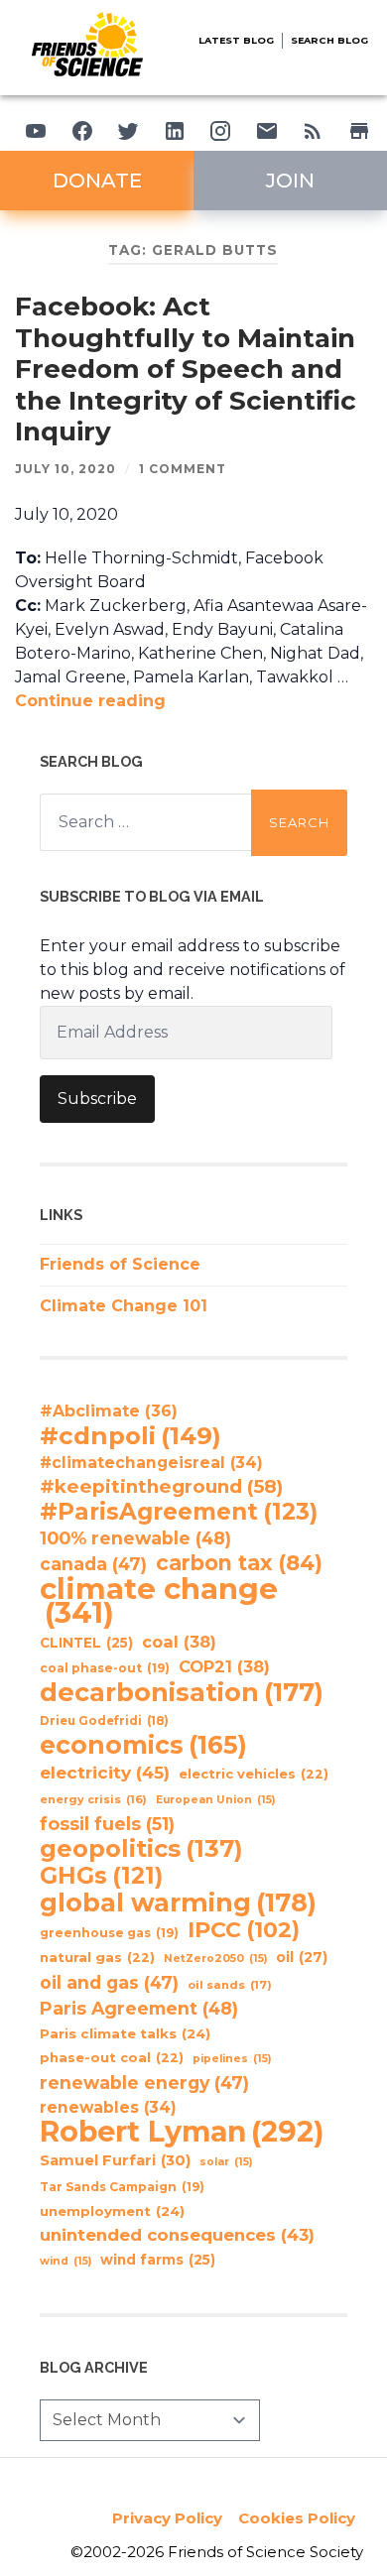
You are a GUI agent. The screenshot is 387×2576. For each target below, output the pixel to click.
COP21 (224, 1666)
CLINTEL (86, 1643)
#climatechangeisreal (151, 1463)
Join (290, 181)
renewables (108, 2107)
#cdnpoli (130, 1435)
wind (65, 2261)
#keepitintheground (161, 1486)
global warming (178, 1902)
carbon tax (239, 1563)
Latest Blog (236, 40)
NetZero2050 (215, 1959)
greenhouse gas (109, 1933)
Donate (97, 181)
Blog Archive (94, 2367)
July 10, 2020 (65, 469)
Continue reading (90, 701)
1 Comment (183, 469)
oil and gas (109, 1982)
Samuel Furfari (115, 2160)
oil (302, 1957)
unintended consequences (177, 2235)
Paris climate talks (125, 2033)
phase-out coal (112, 2058)
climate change (159, 1601)
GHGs (101, 1876)
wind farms (158, 2260)
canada (93, 1564)
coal (179, 1642)
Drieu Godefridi (104, 1721)
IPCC (244, 1930)
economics (143, 1745)
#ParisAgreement (179, 1512)
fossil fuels (107, 1824)
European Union (215, 1800)
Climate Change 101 (124, 1306)
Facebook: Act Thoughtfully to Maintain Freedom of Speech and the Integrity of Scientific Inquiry (186, 369)
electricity (105, 1772)
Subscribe (97, 1099)
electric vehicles (254, 1774)
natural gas (97, 1958)
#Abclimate (109, 1411)
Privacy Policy (167, 2518)
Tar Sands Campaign (122, 2187)
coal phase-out (105, 1668)
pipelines (232, 2059)
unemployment (112, 2211)
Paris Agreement (139, 2008)
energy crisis (93, 1799)
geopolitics (141, 1849)
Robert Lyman (182, 2132)
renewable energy (144, 2083)
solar (226, 2162)
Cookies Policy (297, 2518)
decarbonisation (182, 1692)
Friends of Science (120, 1264)
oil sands (230, 1985)
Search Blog (329, 40)
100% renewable (135, 1538)
